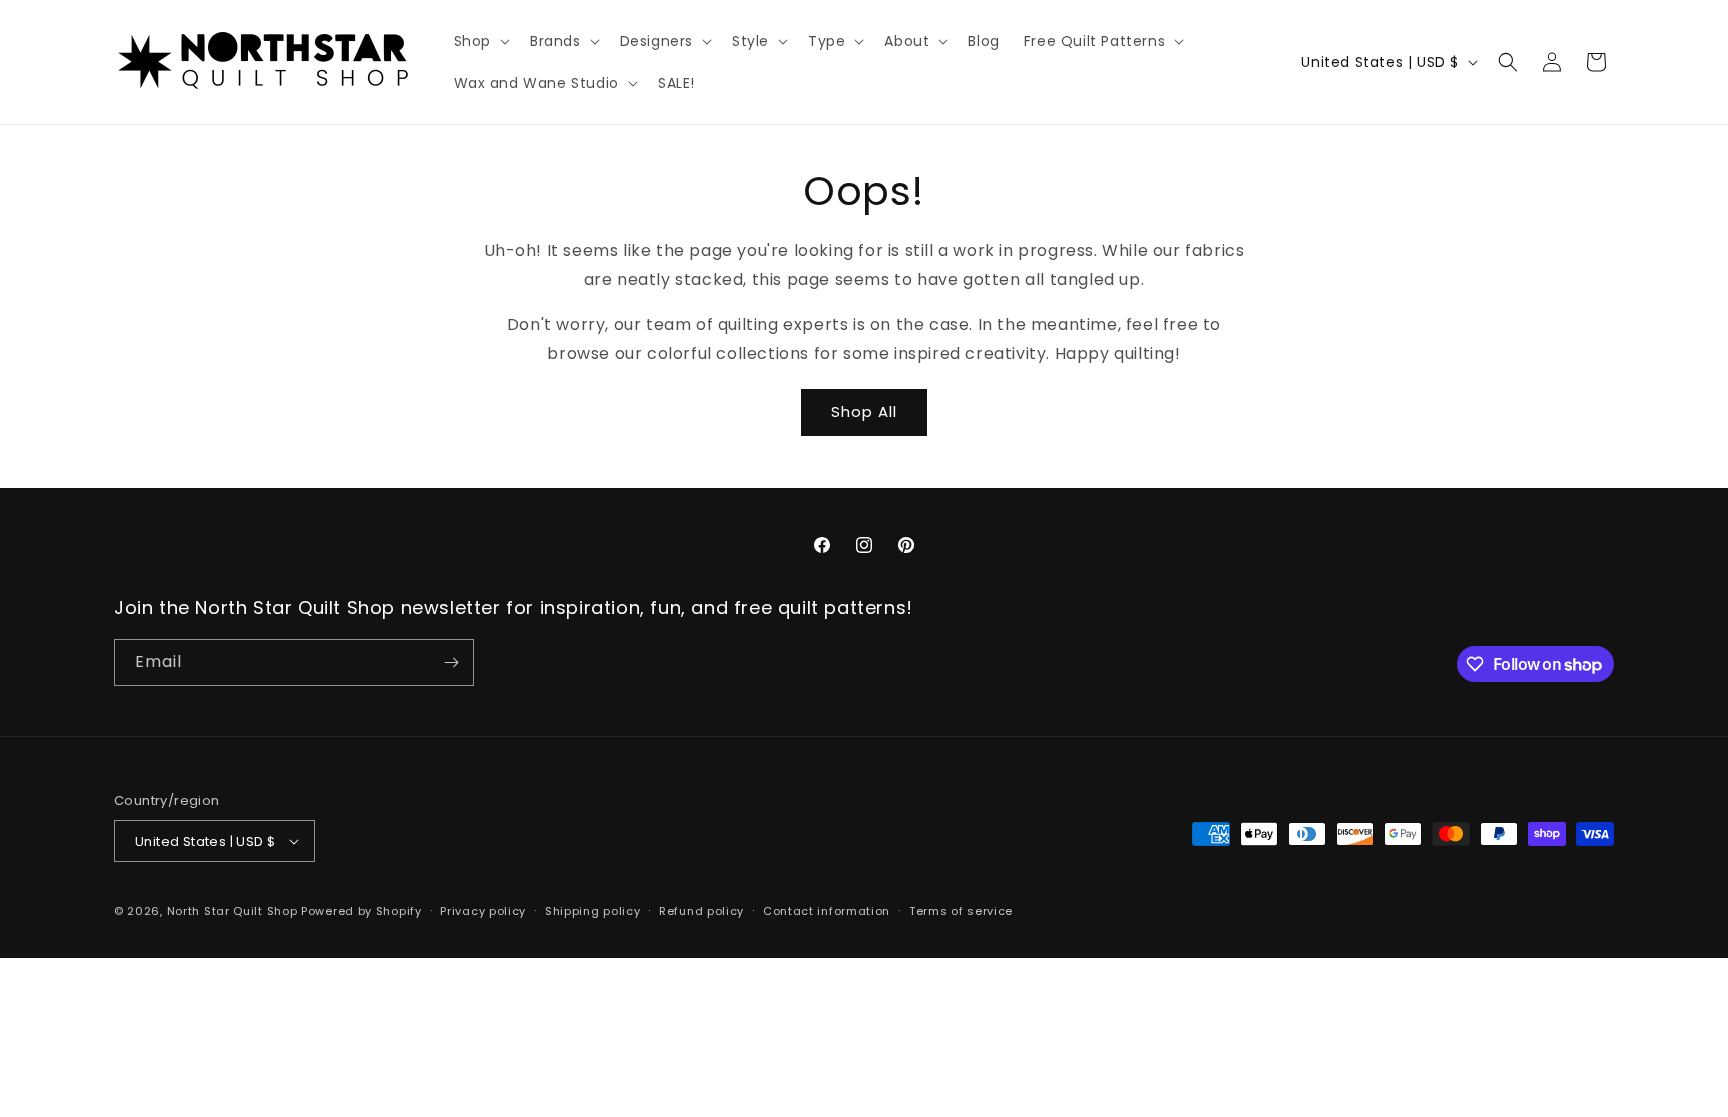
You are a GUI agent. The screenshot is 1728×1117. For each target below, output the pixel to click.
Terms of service (961, 911)
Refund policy (701, 911)
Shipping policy (593, 911)
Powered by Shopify (361, 911)
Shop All (864, 411)
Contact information (826, 911)
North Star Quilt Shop (232, 911)
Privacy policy (483, 911)
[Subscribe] (451, 662)
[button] (480, 41)
